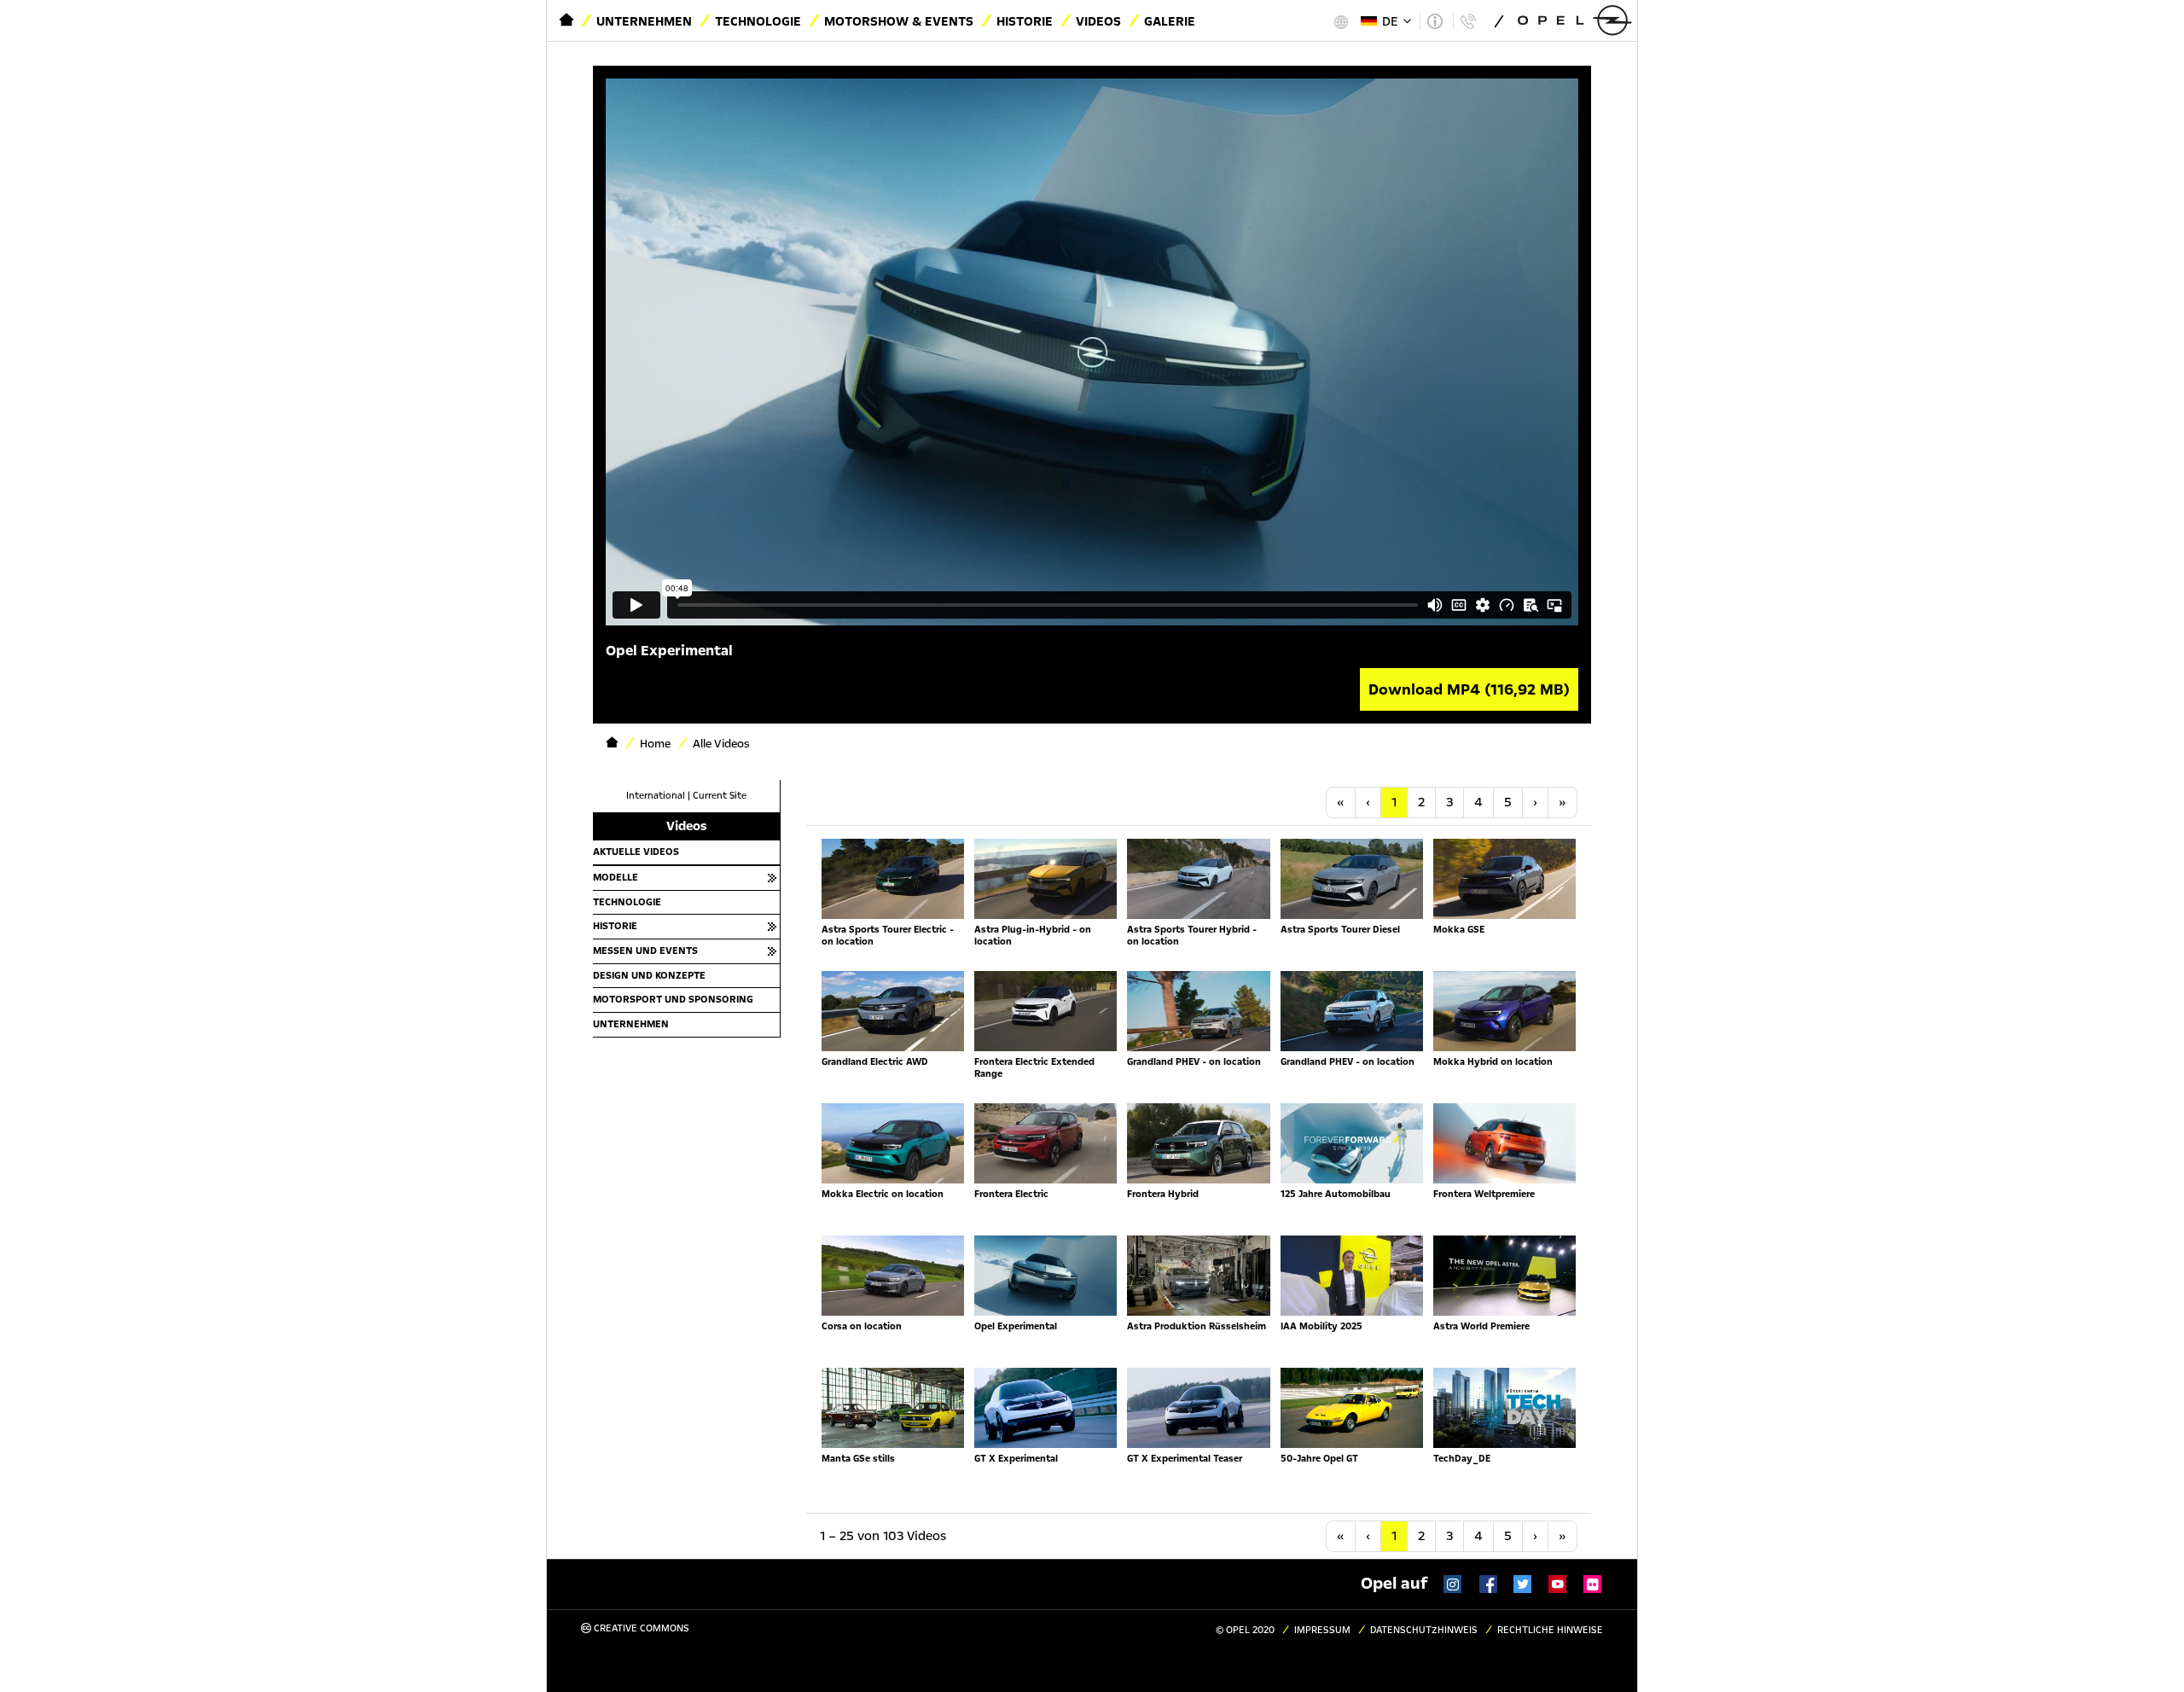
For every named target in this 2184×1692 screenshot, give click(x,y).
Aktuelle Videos (636, 852)
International (656, 796)
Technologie (758, 21)
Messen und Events (645, 951)
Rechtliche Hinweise (1550, 1630)
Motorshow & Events (899, 21)
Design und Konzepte (649, 975)
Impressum (1322, 1630)
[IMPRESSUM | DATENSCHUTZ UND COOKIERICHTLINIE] (1435, 21)
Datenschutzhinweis (1424, 1630)
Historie (1025, 21)
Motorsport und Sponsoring (673, 999)
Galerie (1170, 21)
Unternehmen (644, 21)
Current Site (720, 796)
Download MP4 (1469, 689)
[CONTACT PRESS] (1468, 21)
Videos (1098, 21)
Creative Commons (640, 1628)
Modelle (616, 877)
